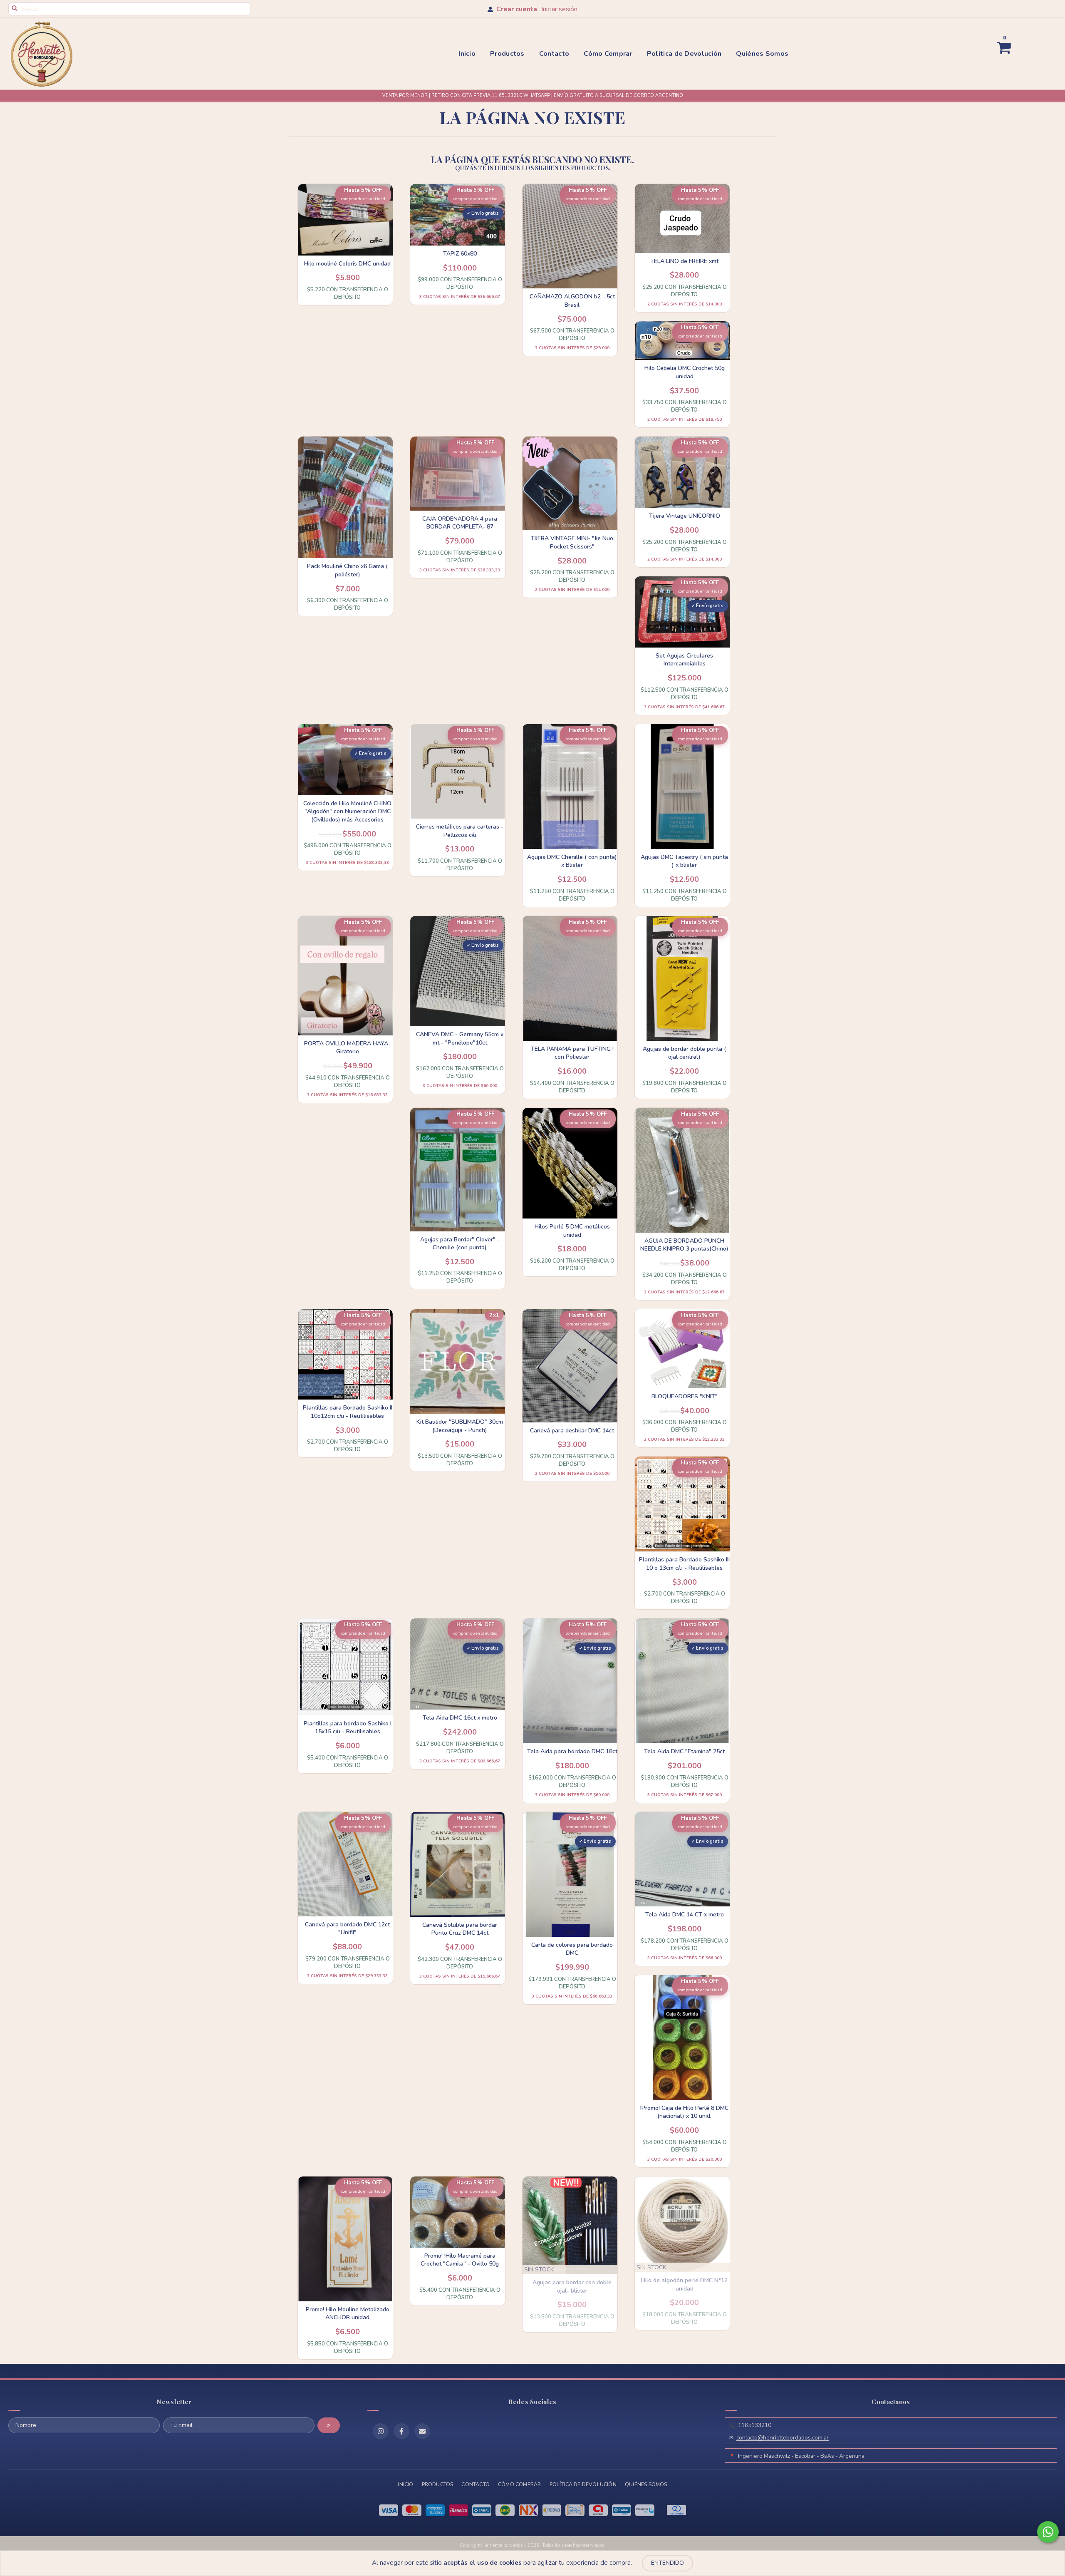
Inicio (467, 54)
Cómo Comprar (608, 54)
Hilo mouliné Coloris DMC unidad (347, 264)
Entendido (667, 2563)
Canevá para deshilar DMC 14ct (572, 1431)
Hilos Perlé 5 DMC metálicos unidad (572, 1231)
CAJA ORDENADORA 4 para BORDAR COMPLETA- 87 (460, 523)
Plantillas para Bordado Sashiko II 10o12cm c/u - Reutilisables (348, 1412)
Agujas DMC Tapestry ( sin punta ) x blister (684, 861)
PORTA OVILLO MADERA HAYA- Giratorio (347, 1048)
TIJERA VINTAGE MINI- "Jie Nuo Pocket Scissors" (572, 542)
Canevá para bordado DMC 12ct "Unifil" (347, 1929)
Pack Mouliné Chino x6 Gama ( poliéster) (347, 570)
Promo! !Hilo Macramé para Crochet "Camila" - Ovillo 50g (460, 2260)
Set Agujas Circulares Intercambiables (684, 660)
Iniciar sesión (559, 9)
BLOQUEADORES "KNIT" (685, 1396)
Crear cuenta (517, 9)
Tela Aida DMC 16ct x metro (460, 1718)
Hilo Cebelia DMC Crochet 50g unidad (685, 372)
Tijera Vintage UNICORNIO (685, 516)
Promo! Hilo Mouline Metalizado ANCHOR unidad (348, 2314)
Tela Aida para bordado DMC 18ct (572, 1751)
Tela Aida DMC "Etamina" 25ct (684, 1751)
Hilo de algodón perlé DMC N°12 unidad (684, 2284)
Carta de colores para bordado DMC (572, 1949)
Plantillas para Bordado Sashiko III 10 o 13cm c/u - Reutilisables (684, 1564)
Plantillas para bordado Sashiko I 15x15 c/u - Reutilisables (348, 1728)
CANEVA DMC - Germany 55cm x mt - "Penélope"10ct (460, 1039)
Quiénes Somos (762, 54)
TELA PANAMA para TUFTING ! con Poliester (572, 1053)
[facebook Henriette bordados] (401, 2431)
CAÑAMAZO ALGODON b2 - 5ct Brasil (572, 301)
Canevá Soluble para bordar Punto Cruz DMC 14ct (460, 1929)
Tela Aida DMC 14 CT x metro (685, 1915)
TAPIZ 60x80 (460, 254)
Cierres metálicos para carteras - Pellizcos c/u (460, 831)
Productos (507, 54)
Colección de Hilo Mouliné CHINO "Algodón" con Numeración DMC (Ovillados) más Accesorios (347, 812)
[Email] (422, 2431)
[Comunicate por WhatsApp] (1048, 2532)
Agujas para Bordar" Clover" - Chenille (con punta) (460, 1244)
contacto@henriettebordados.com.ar (783, 2438)
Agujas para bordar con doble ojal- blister (572, 2287)
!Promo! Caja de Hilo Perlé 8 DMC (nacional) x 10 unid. (684, 2112)
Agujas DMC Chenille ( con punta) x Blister (572, 861)
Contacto (554, 54)
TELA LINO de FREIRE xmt (684, 261)
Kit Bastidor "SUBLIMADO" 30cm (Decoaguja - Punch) (460, 1426)
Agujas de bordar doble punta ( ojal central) (684, 1053)
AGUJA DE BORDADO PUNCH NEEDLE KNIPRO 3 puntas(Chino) (684, 1245)
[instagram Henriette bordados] (381, 2431)
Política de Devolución (684, 54)
